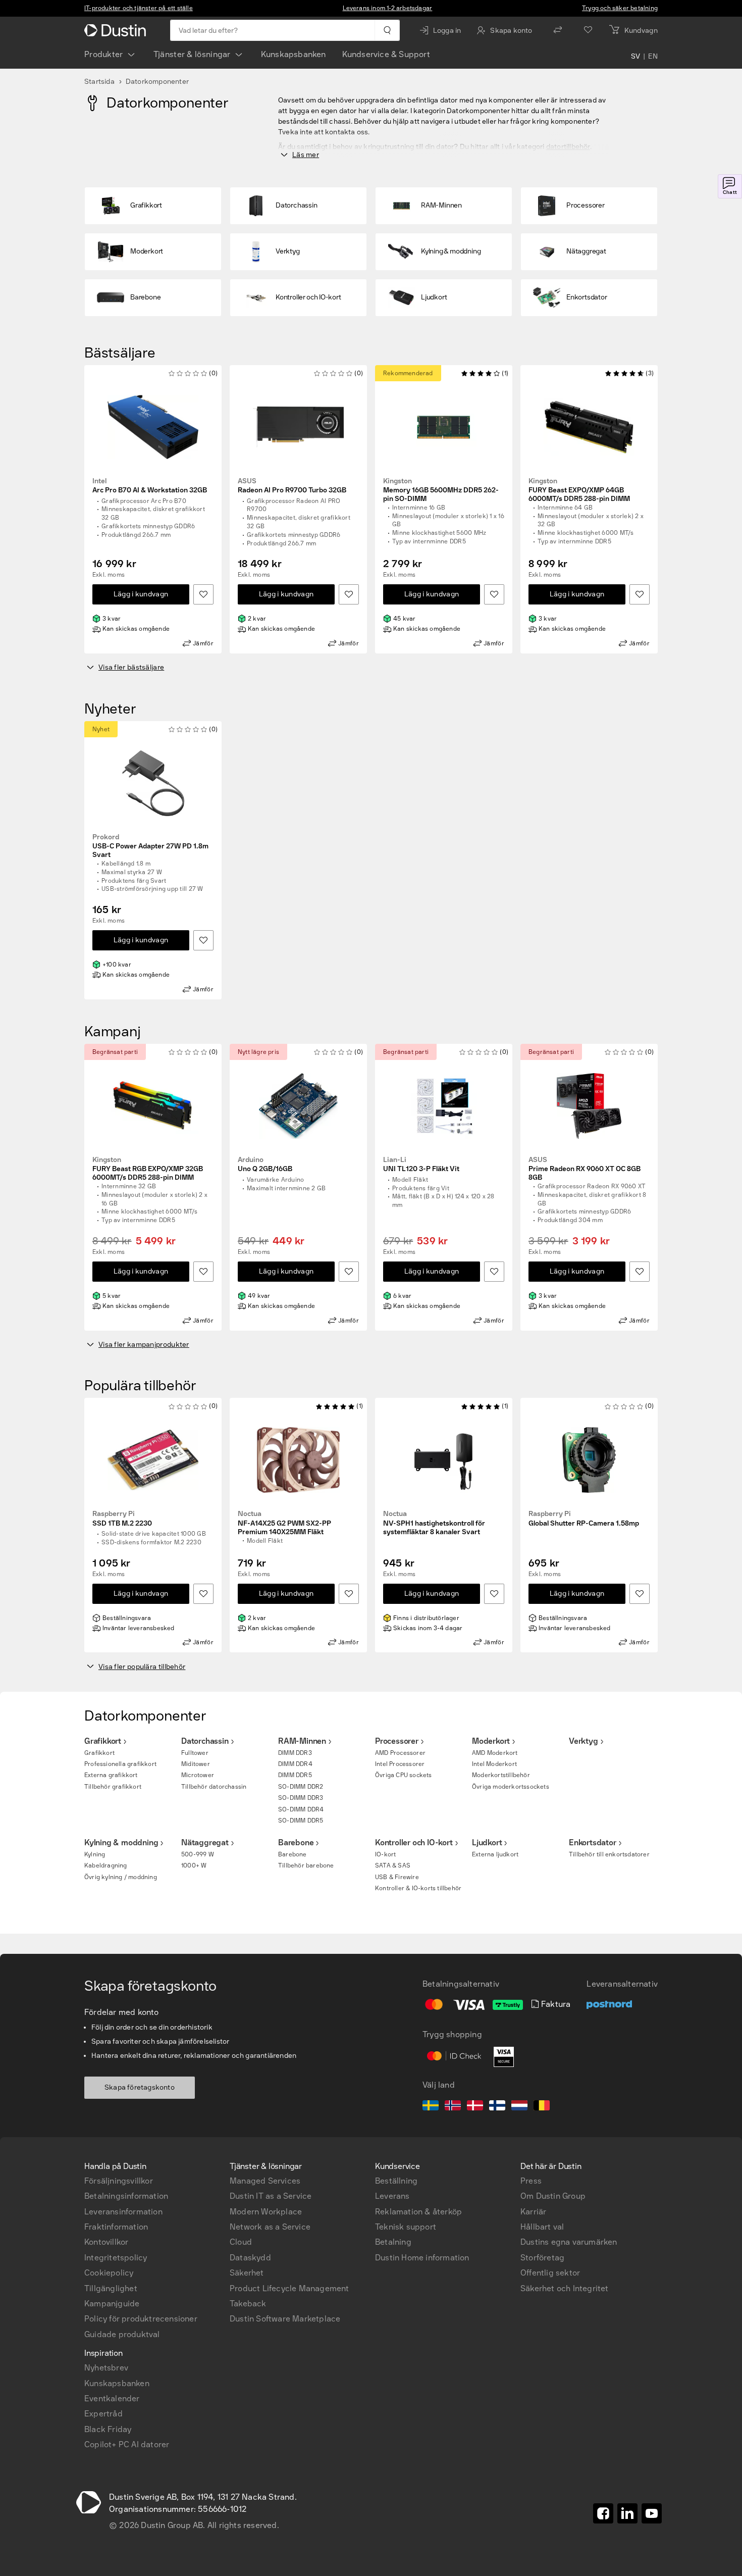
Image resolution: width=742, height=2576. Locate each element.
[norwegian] (453, 2107)
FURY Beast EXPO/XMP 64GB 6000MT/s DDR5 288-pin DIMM (579, 490)
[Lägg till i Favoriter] (203, 594)
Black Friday (108, 2429)
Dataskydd (250, 2258)
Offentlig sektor (550, 2273)
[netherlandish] (519, 2107)
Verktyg (584, 1741)
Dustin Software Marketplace (285, 2319)
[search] (387, 30)
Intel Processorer (400, 1764)
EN (653, 57)
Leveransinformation (123, 2212)
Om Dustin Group (553, 2196)
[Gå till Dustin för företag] (117, 30)
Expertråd (103, 2414)
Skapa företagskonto (140, 2087)
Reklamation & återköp (418, 2212)
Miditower (196, 1764)
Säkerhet (247, 2273)
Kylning (95, 1854)
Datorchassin (205, 1741)
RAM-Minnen (302, 1741)
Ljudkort (487, 1842)
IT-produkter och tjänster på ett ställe (139, 8)
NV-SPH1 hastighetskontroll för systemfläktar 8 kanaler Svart (434, 1523)
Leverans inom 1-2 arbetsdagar (388, 8)
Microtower (198, 1775)
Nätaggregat (205, 1842)
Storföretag (542, 2258)
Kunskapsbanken (294, 54)
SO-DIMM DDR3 (301, 1798)
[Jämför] (558, 30)
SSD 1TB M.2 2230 (122, 1519)
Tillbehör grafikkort (113, 1787)
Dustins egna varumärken (569, 2242)
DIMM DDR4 (295, 1764)
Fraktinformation (116, 2227)
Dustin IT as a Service (271, 2196)
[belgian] (542, 2107)
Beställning (396, 2181)
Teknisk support (406, 2227)
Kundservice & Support (386, 54)
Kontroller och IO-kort (414, 1842)
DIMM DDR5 (295, 1775)
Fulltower (195, 1753)
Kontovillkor (106, 2242)
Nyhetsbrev (106, 2368)
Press (531, 2181)
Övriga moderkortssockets (511, 1787)
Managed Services (265, 2181)
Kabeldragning (106, 1865)
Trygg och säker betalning (620, 8)
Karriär (533, 2212)
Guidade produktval (122, 2334)
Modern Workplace (266, 2212)
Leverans (392, 2196)
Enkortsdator (593, 1842)
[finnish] (497, 2107)
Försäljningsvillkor (119, 2181)
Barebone (296, 1842)
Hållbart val (542, 2227)
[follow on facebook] (603, 2513)
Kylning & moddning (121, 1842)
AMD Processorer (400, 1753)
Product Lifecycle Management (289, 2288)
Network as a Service (270, 2227)
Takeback (248, 2304)
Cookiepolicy (109, 2273)
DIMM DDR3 (295, 1753)
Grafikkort (103, 1741)
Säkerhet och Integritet (565, 2288)
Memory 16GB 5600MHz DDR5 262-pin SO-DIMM (441, 490)
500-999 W (198, 1854)
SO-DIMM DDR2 (301, 1787)
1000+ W (194, 1865)
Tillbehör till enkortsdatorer (609, 1854)
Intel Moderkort (494, 1764)
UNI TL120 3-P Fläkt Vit (421, 1165)
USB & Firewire (397, 1877)
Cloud (241, 2242)
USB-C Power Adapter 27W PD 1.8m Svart (150, 846)
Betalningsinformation (126, 2196)
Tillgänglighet (111, 2288)
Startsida (99, 82)
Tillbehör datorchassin (214, 1787)
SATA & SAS (393, 1865)
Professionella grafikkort (120, 1764)
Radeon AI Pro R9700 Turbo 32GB (292, 486)
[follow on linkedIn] (627, 2513)
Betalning (393, 2242)
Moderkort (491, 1741)
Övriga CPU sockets (404, 1775)
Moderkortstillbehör (501, 1775)
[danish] (475, 2107)
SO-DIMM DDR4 (301, 1809)
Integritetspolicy (116, 2258)
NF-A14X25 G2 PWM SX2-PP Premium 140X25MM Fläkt (284, 1523)
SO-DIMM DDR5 (301, 1821)
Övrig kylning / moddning (121, 1877)
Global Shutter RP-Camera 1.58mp (584, 1519)
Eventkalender (112, 2398)
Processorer (397, 1741)
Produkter (104, 54)
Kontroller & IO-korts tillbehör (418, 1888)
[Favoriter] (588, 30)
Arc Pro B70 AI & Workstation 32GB (150, 486)
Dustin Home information (422, 2258)
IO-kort (385, 1854)
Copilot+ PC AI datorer (127, 2444)
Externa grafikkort (111, 1775)
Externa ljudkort (495, 1854)
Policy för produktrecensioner (141, 2319)
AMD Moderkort (495, 1753)
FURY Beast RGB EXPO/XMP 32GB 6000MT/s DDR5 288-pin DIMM (148, 1169)
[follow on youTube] (652, 2513)
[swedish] (431, 2107)
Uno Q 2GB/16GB (265, 1165)
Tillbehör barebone (306, 1865)
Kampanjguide (112, 2304)
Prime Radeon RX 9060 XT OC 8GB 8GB (585, 1169)
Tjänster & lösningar (192, 54)
